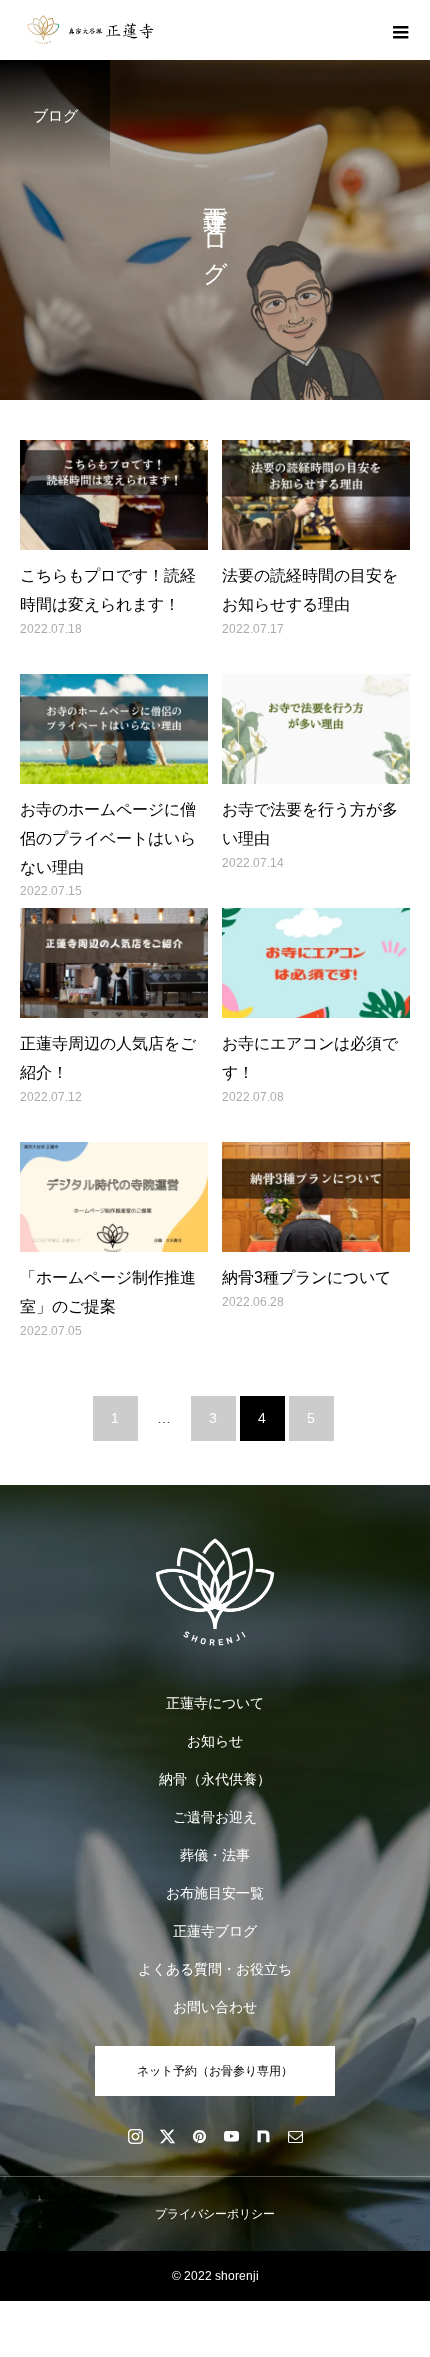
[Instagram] (135, 2136)
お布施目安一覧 (215, 1893)
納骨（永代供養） (215, 1779)
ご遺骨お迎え (215, 1817)
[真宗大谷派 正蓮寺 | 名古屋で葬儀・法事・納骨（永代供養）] (215, 1592)
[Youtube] (231, 2136)
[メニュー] (400, 30)
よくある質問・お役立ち (215, 1969)
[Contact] (295, 2136)
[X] (167, 2136)
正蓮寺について (215, 1703)
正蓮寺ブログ (215, 1931)
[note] (263, 2136)
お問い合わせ (215, 2007)
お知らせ (215, 1741)
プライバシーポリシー (215, 2214)
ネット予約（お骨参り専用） (215, 2071)
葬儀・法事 (215, 1855)
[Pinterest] (199, 2136)
